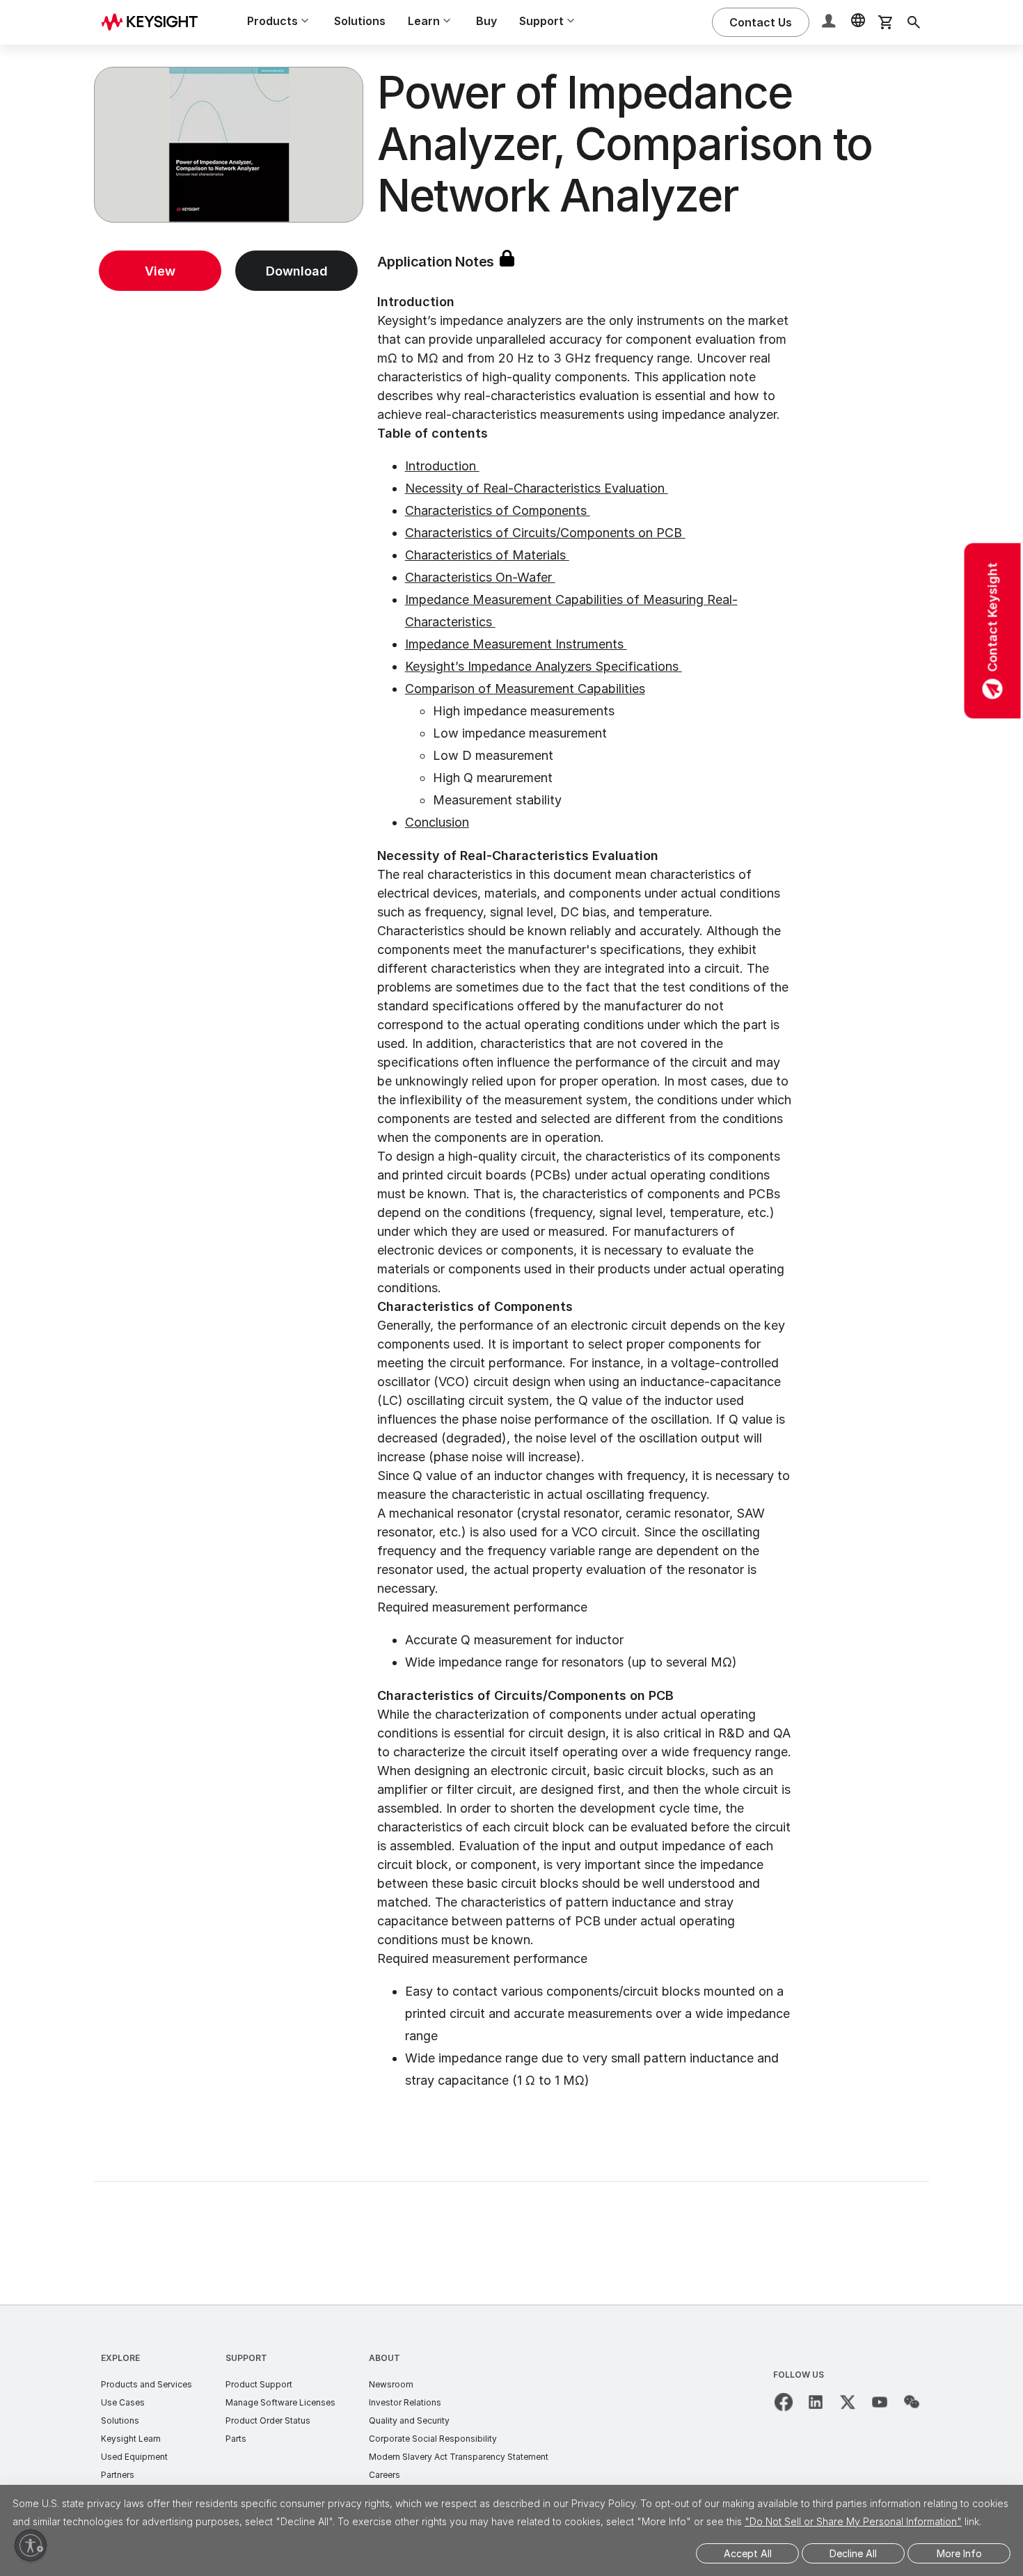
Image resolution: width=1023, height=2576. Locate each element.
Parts (236, 2439)
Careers (384, 2475)
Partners (118, 2475)
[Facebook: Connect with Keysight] (784, 2402)
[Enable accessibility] (31, 2545)
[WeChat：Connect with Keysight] (912, 2402)
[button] (830, 23)
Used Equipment (134, 2457)
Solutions (360, 21)
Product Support (259, 2384)
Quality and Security (409, 2420)
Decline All (853, 2553)
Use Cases (123, 2402)
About (384, 2358)
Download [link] (297, 271)
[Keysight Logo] (154, 22)
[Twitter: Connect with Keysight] (848, 2402)
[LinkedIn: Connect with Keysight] (816, 2402)
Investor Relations (405, 2402)
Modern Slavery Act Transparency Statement (459, 2457)
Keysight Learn (131, 2439)
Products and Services (146, 2384)
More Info (959, 2553)
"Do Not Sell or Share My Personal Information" (853, 2521)
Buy (486, 21)
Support (246, 2358)
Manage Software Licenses (280, 2402)
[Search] (914, 22)
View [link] (160, 271)
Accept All (748, 2553)
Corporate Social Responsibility (433, 2439)
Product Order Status (268, 2420)
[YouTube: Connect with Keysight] (880, 2402)
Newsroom (391, 2384)
